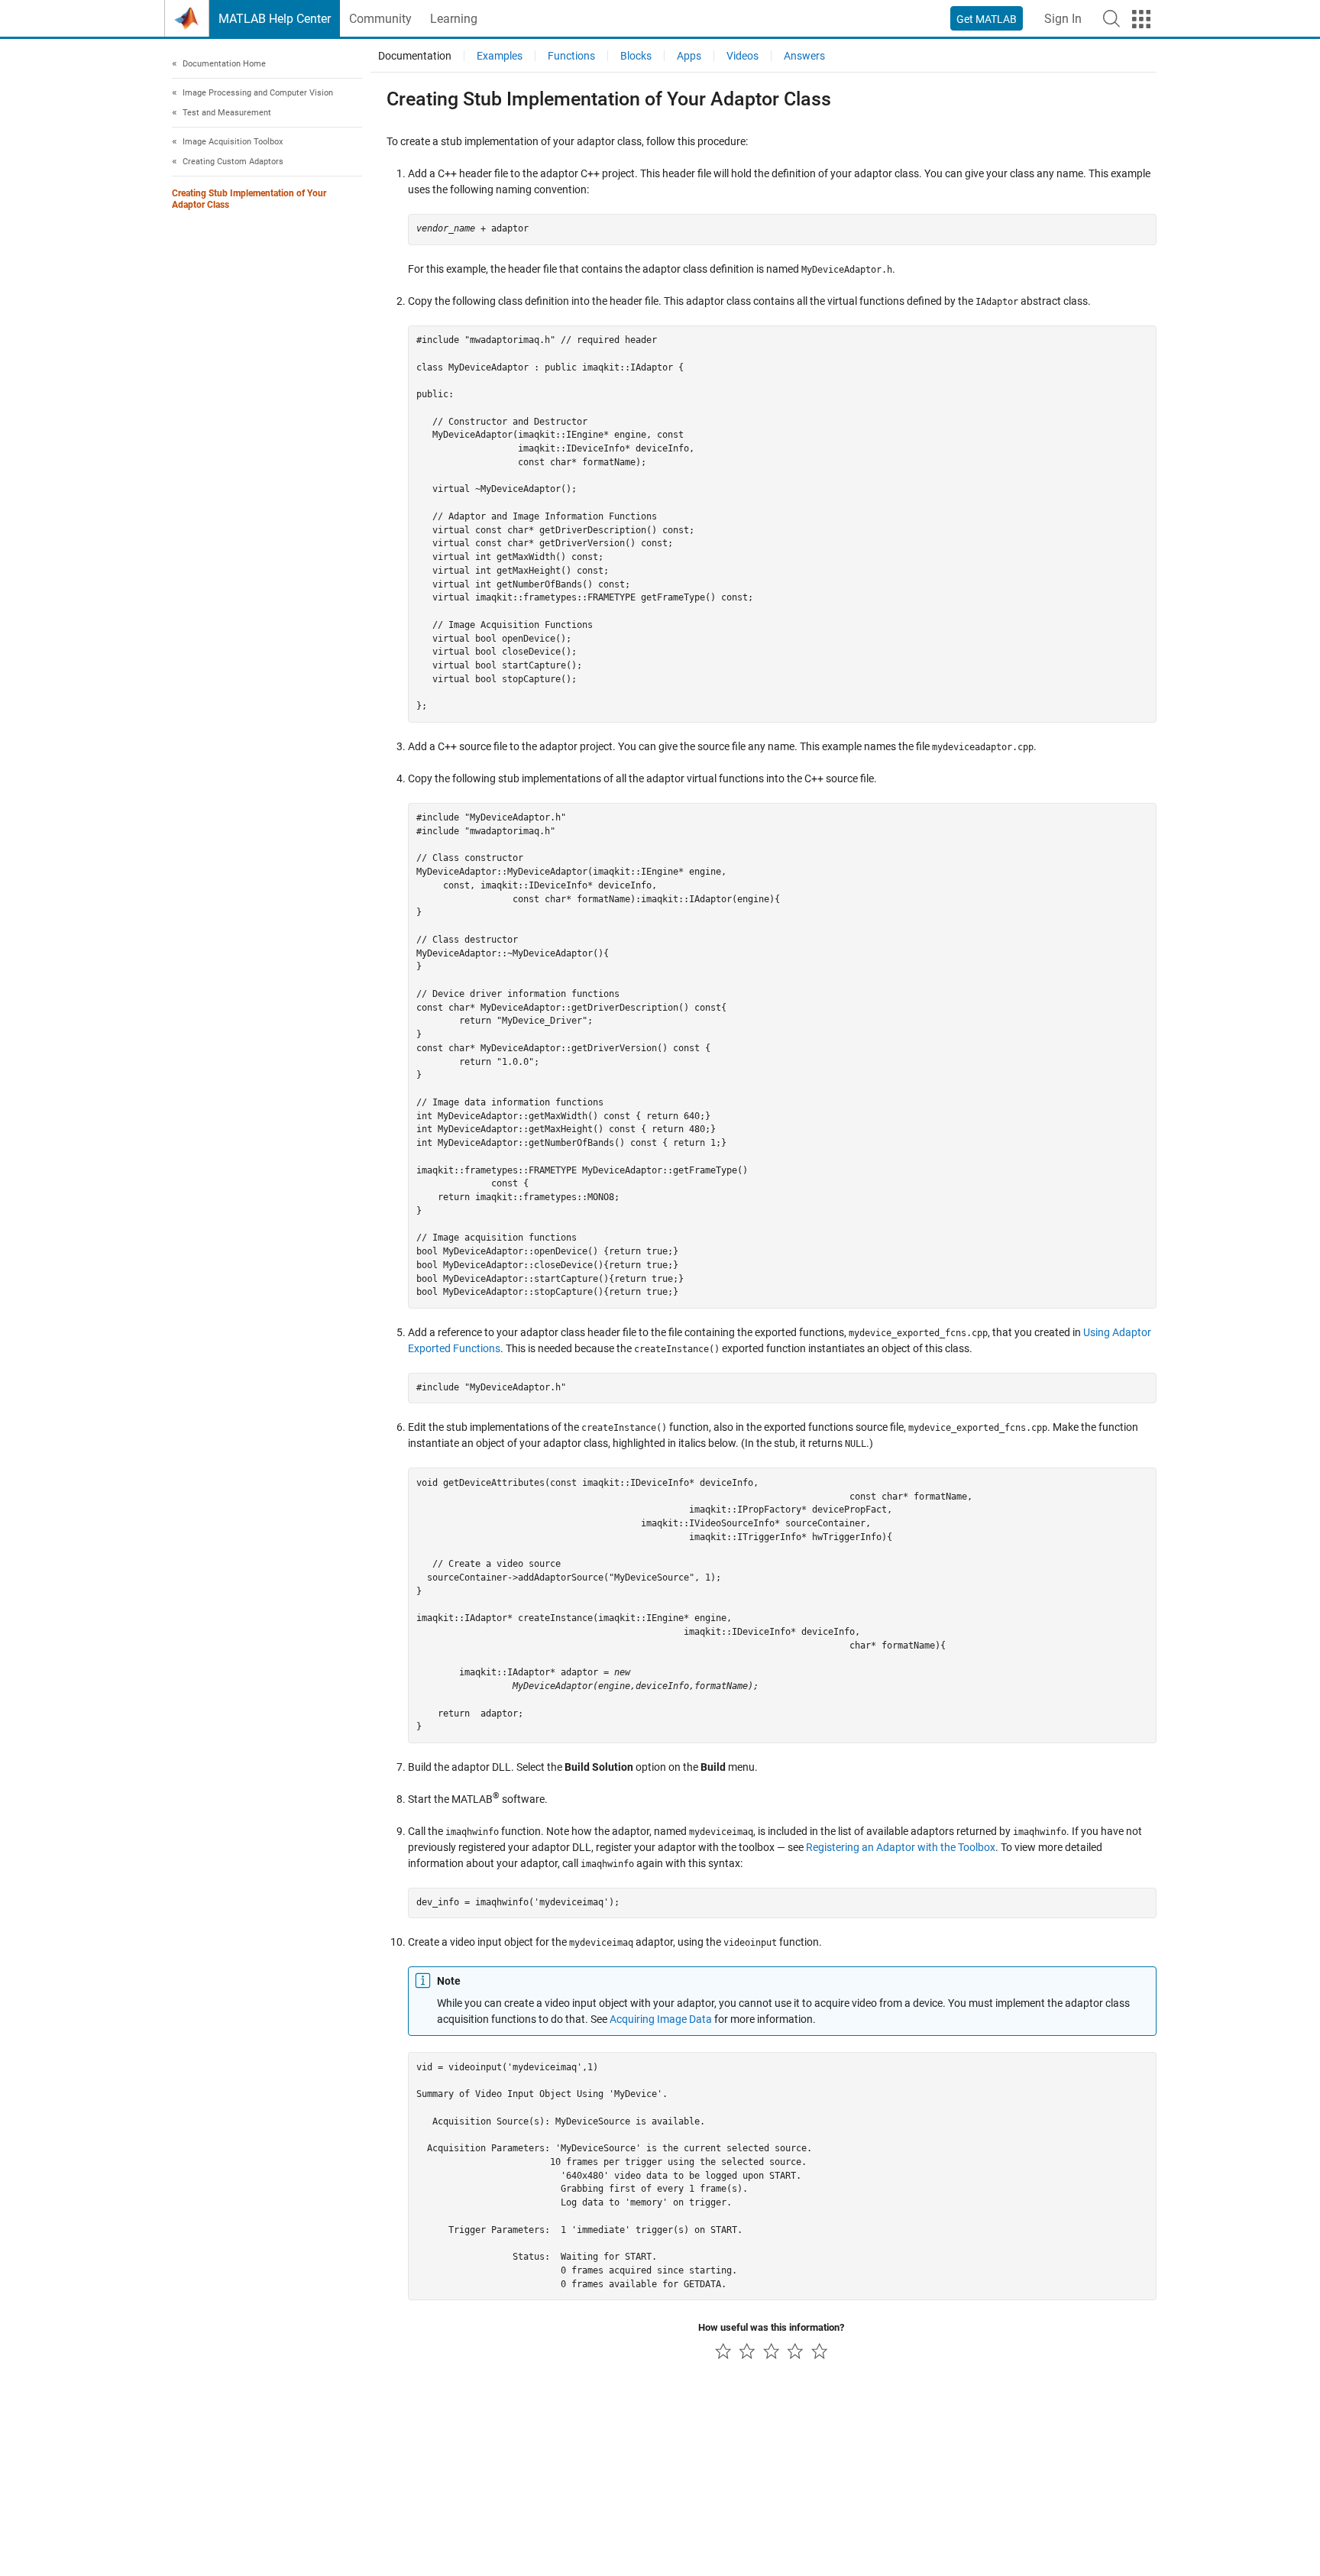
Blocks (636, 56)
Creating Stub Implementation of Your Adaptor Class (249, 200)
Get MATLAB (987, 19)
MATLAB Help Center (275, 19)
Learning (454, 19)
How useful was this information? (771, 2327)
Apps (689, 56)
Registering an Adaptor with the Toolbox (901, 1847)
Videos (742, 56)
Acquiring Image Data (661, 2019)
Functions (571, 56)
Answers (804, 56)
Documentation (415, 56)
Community (380, 19)
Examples (500, 56)
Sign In (1063, 19)
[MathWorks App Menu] (1141, 19)
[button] (1111, 18)
